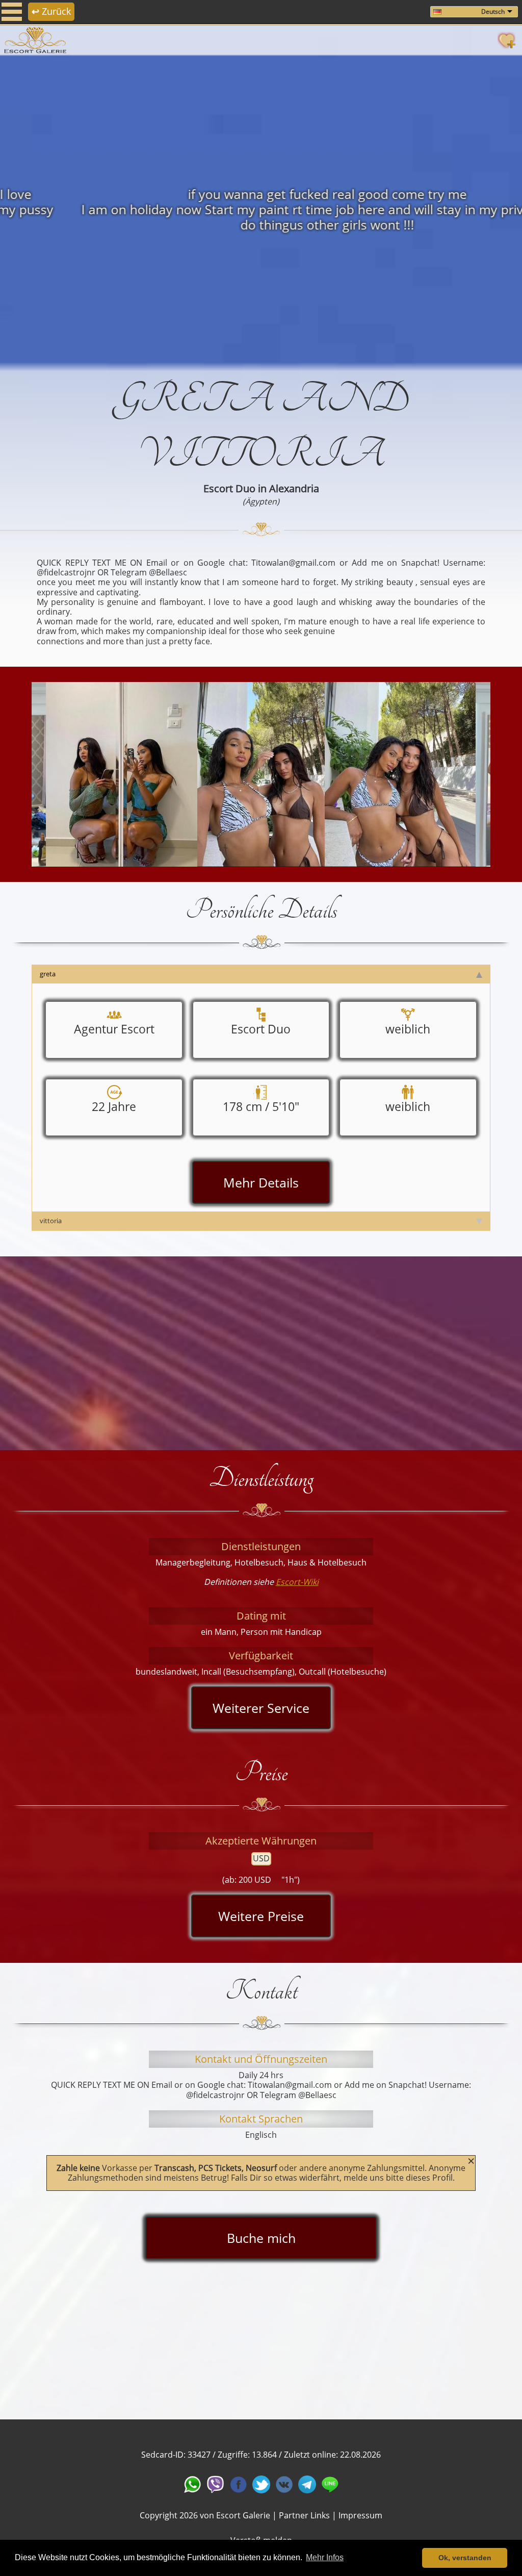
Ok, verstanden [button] (465, 2558)
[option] (261, 209)
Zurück (51, 11)
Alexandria (294, 488)
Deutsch (493, 11)
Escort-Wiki (297, 1582)
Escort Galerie (243, 2515)
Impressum (360, 2515)
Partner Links (304, 2515)
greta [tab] (48, 974)
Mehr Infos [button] (325, 2557)
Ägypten (261, 501)
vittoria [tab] (51, 1221)
